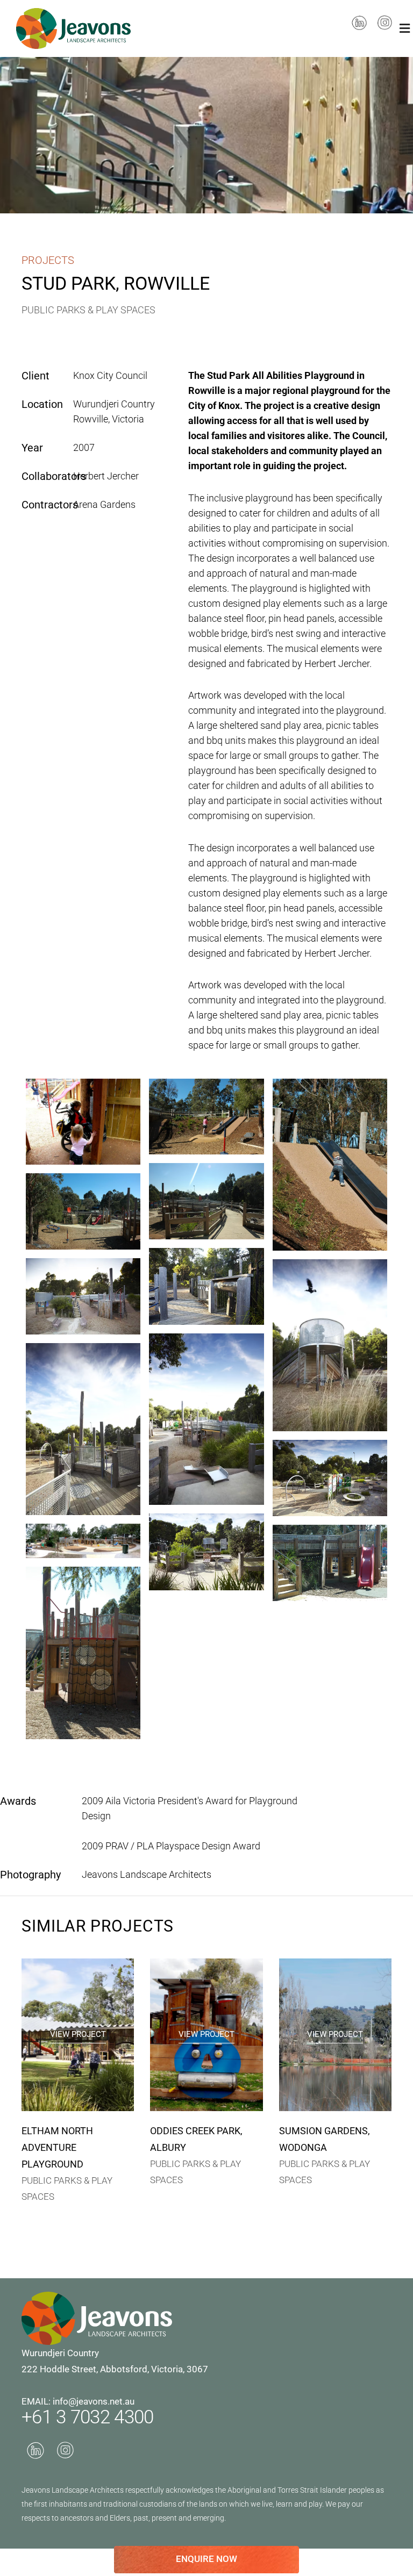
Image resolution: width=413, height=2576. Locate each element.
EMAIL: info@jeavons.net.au (78, 2401)
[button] (405, 28)
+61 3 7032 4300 (88, 2417)
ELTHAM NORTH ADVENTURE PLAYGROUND (57, 2147)
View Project (78, 2034)
